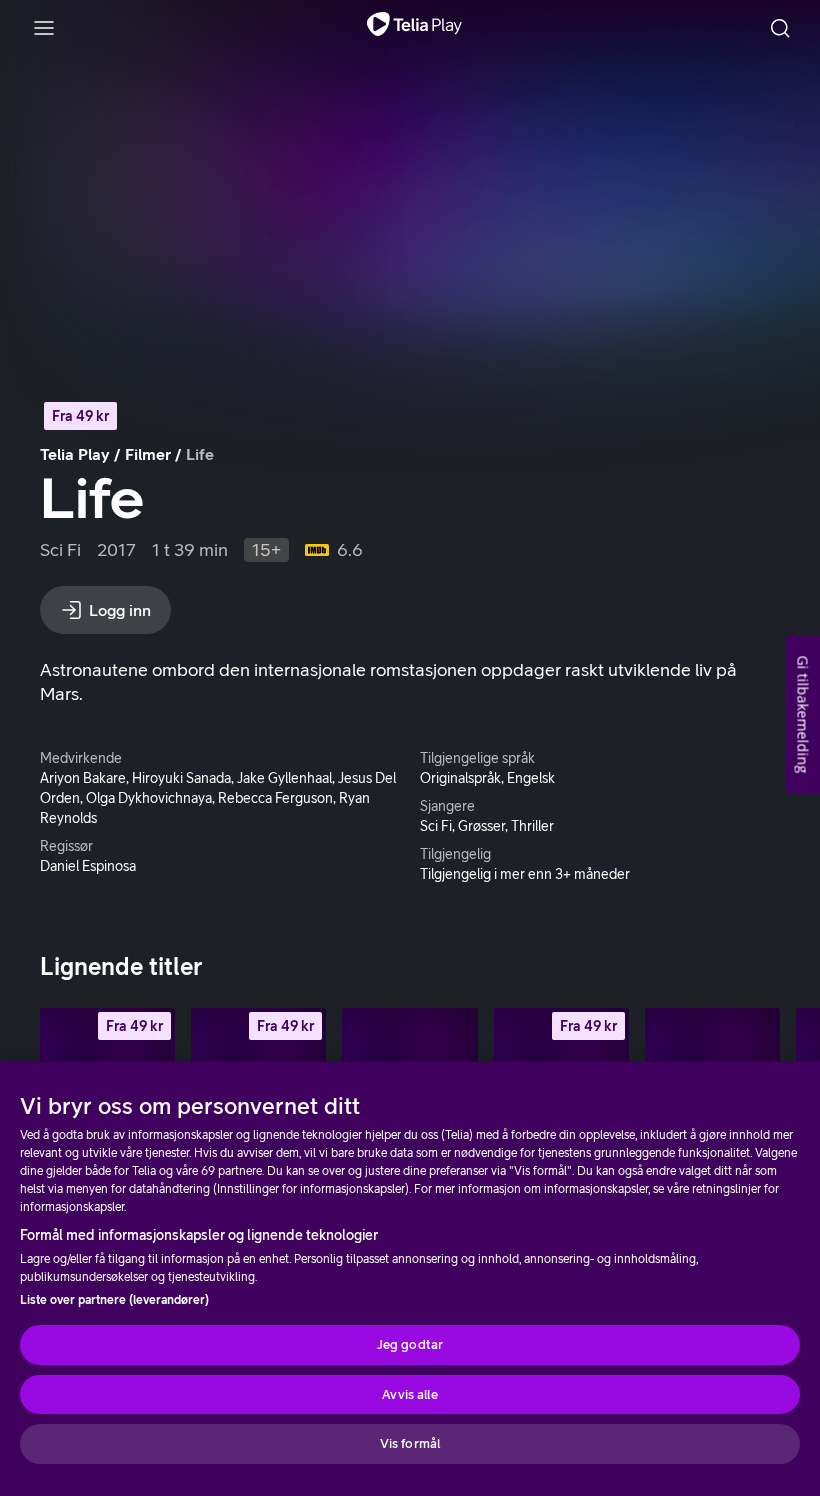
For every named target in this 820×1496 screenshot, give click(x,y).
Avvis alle (409, 1394)
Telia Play (75, 454)
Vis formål (410, 1443)
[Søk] (780, 28)
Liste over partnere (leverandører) (114, 1300)
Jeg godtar (410, 1344)
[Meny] (44, 28)
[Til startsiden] (414, 28)
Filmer (148, 454)
